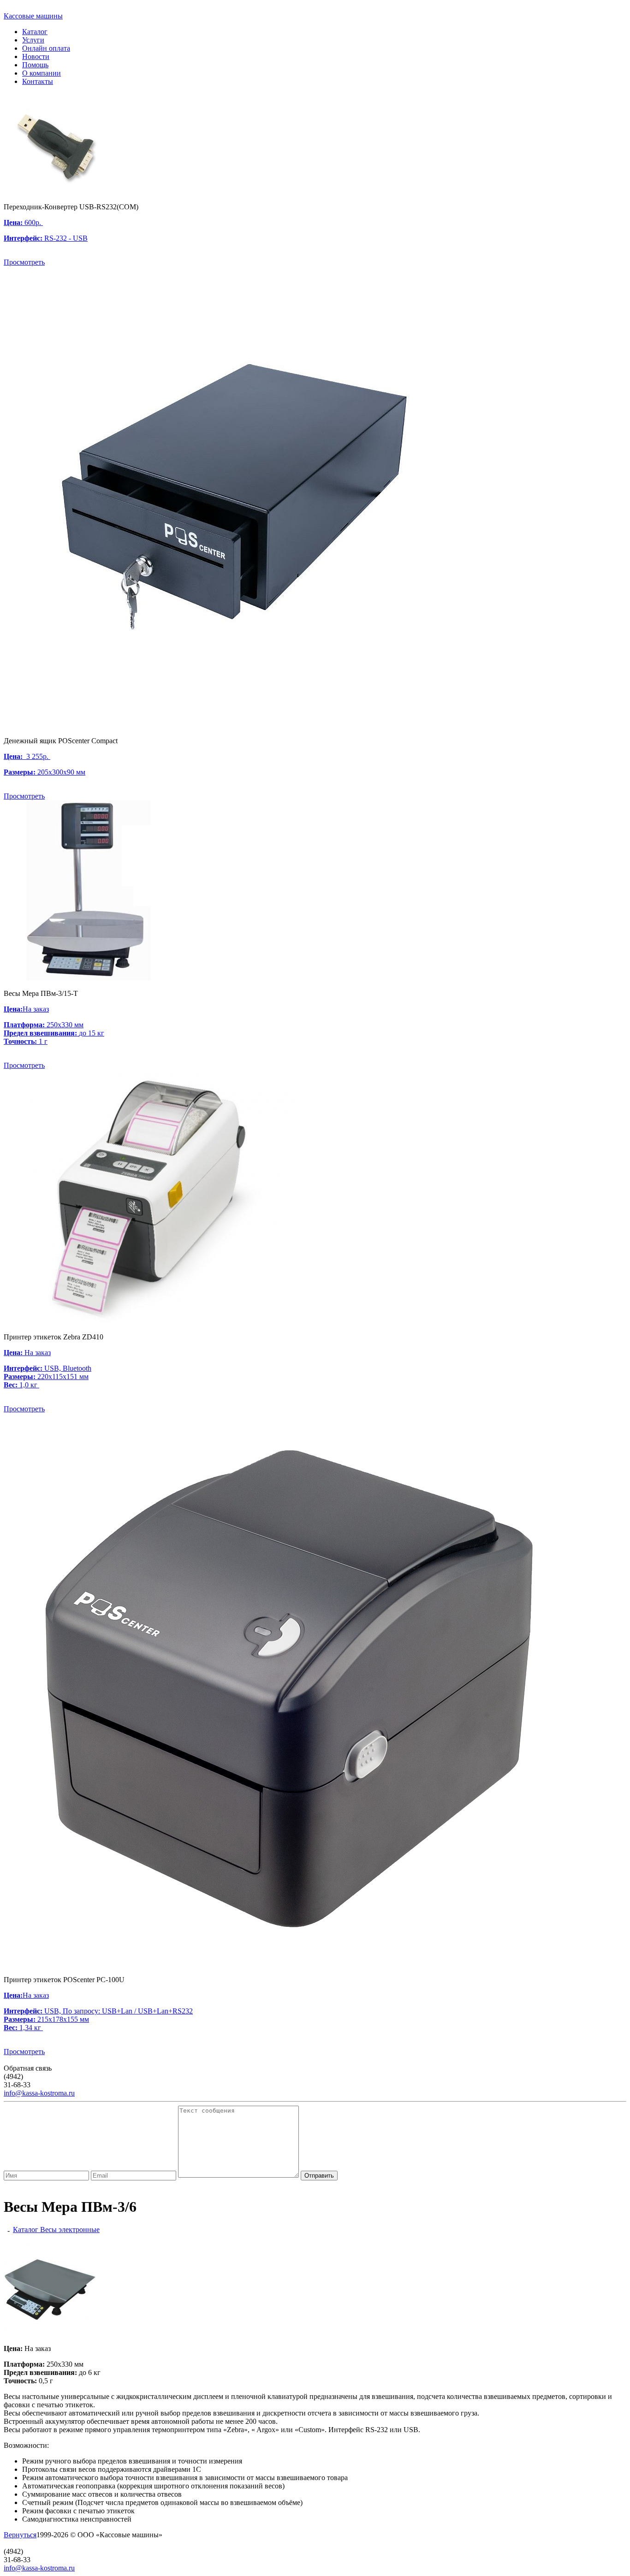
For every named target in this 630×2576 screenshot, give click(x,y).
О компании (42, 73)
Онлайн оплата (46, 48)
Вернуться (20, 2535)
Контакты (38, 81)
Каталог (35, 32)
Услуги (33, 40)
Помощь (35, 65)
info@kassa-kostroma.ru (39, 2093)
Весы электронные (70, 2230)
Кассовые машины (33, 16)
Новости (36, 56)
